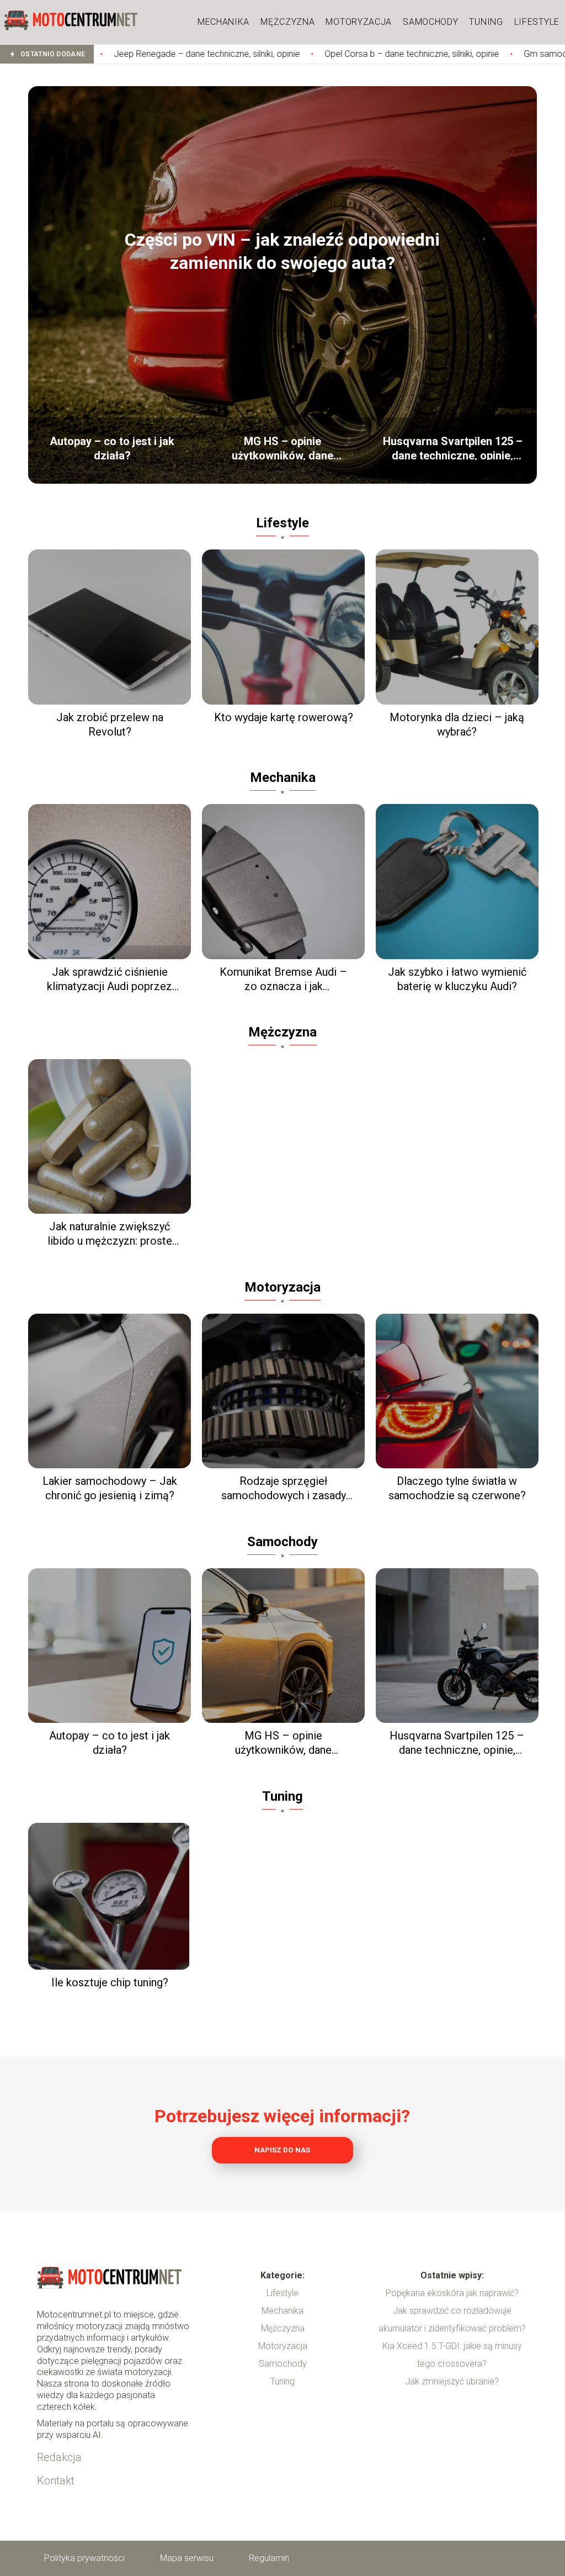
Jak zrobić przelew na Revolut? (110, 724)
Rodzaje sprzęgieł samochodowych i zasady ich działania (284, 1488)
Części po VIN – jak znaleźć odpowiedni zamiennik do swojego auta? (282, 251)
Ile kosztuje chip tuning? (110, 1982)
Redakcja (59, 2457)
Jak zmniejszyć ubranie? (452, 2381)
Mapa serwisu (187, 2558)
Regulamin (269, 2558)
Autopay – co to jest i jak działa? (112, 447)
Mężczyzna (287, 22)
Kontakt (56, 2480)
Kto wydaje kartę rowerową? (284, 717)
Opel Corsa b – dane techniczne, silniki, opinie (315, 54)
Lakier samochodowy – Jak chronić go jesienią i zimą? (110, 1488)
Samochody (430, 22)
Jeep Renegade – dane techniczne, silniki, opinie (110, 54)
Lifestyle (537, 22)
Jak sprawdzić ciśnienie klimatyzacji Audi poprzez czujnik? (110, 979)
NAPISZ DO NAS (282, 2150)
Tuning (486, 22)
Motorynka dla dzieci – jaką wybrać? (457, 724)
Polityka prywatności (84, 2558)
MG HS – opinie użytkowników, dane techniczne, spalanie (282, 447)
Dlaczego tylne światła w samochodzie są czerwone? (457, 1488)
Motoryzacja (359, 22)
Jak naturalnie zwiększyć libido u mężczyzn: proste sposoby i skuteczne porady (110, 1234)
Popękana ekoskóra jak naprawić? (452, 2293)
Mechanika (223, 22)
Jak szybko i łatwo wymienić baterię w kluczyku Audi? (457, 979)
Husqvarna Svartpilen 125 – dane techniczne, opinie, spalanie (453, 447)
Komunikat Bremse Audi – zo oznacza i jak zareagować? (283, 979)
